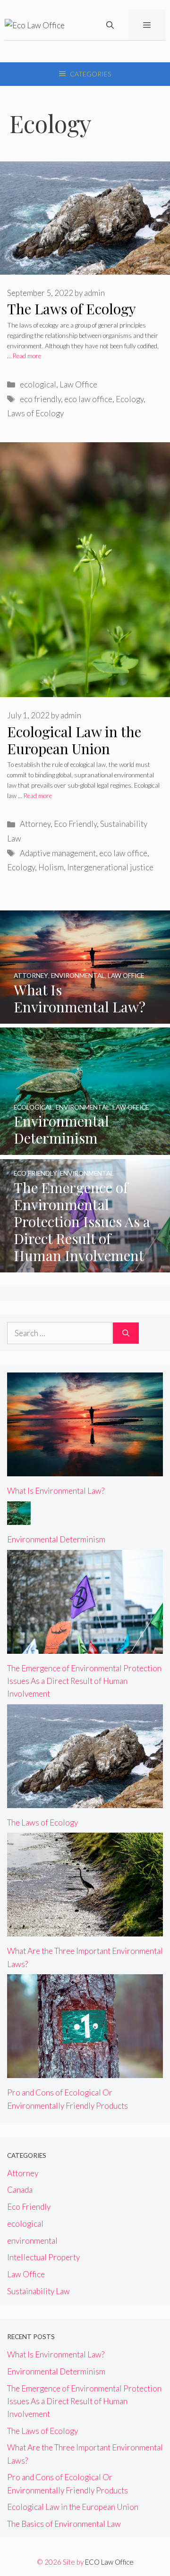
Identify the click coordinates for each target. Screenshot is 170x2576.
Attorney (35, 824)
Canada (20, 2190)
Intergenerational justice (110, 867)
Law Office (78, 384)
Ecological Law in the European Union (74, 740)
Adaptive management (58, 853)
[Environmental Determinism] (85, 1149)
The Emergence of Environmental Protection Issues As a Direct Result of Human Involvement (84, 1681)
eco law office (88, 399)
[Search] (126, 1333)
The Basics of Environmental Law (64, 2524)
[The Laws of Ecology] (85, 1802)
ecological (38, 384)
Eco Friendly (75, 824)
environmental (32, 2241)
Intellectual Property (43, 2257)
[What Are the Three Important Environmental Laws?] (85, 1930)
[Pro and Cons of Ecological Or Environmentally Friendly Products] (85, 2072)
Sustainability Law (38, 2291)
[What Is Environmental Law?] (85, 1017)
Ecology (130, 399)
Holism (51, 867)
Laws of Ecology (35, 413)
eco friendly (40, 399)
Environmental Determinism (56, 1539)
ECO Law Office (109, 2562)
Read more (27, 356)
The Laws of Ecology (72, 309)
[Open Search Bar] (110, 25)
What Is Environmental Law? (56, 1491)
